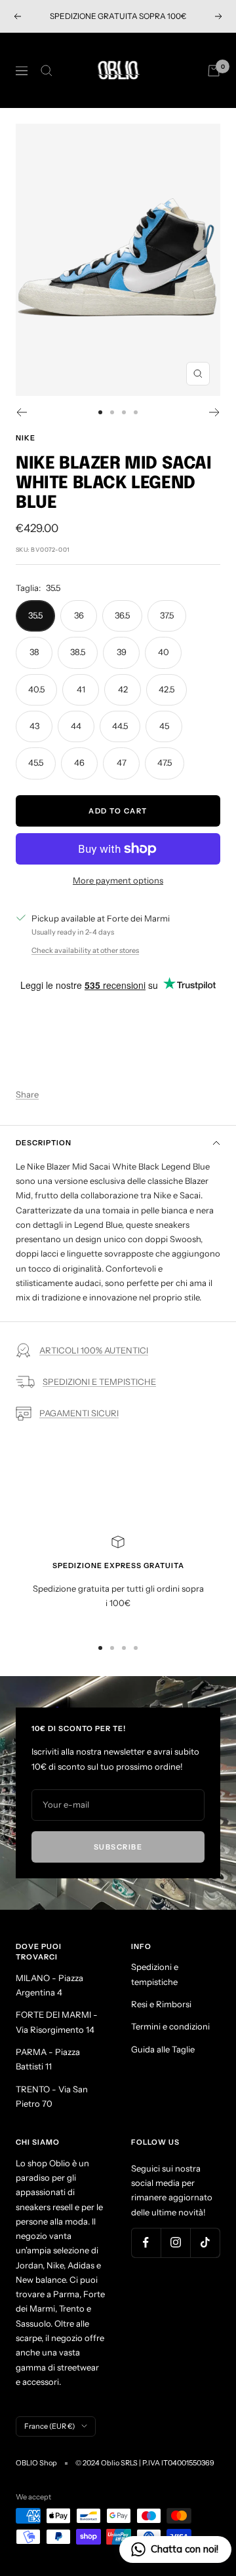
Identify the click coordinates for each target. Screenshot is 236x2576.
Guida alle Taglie (163, 2049)
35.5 (35, 615)
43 (34, 726)
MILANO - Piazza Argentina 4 (49, 1985)
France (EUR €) (49, 2426)
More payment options (118, 880)
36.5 (122, 615)
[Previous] (21, 412)
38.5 (78, 652)
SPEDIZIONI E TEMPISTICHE (99, 1382)
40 (164, 652)
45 (164, 726)
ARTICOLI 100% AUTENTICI (94, 1350)
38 (34, 652)
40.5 (36, 689)
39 (122, 652)
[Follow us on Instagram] (175, 2243)
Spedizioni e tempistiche (155, 1974)
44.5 (120, 726)
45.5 (36, 762)
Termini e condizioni (170, 2026)
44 (76, 726)
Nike (26, 438)
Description (44, 1143)
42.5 (167, 689)
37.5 (167, 615)
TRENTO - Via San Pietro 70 (52, 2096)
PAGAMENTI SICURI (79, 1413)
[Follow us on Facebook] (146, 2243)
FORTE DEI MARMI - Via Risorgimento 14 (57, 2022)
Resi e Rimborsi (161, 2004)
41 (81, 689)
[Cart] (214, 71)
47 (122, 762)
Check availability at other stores (85, 950)
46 (79, 762)
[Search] (47, 71)
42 (123, 689)
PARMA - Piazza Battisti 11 (48, 2059)
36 (79, 615)
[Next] (215, 412)
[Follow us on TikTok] (205, 2243)
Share (27, 1094)
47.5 (165, 762)
